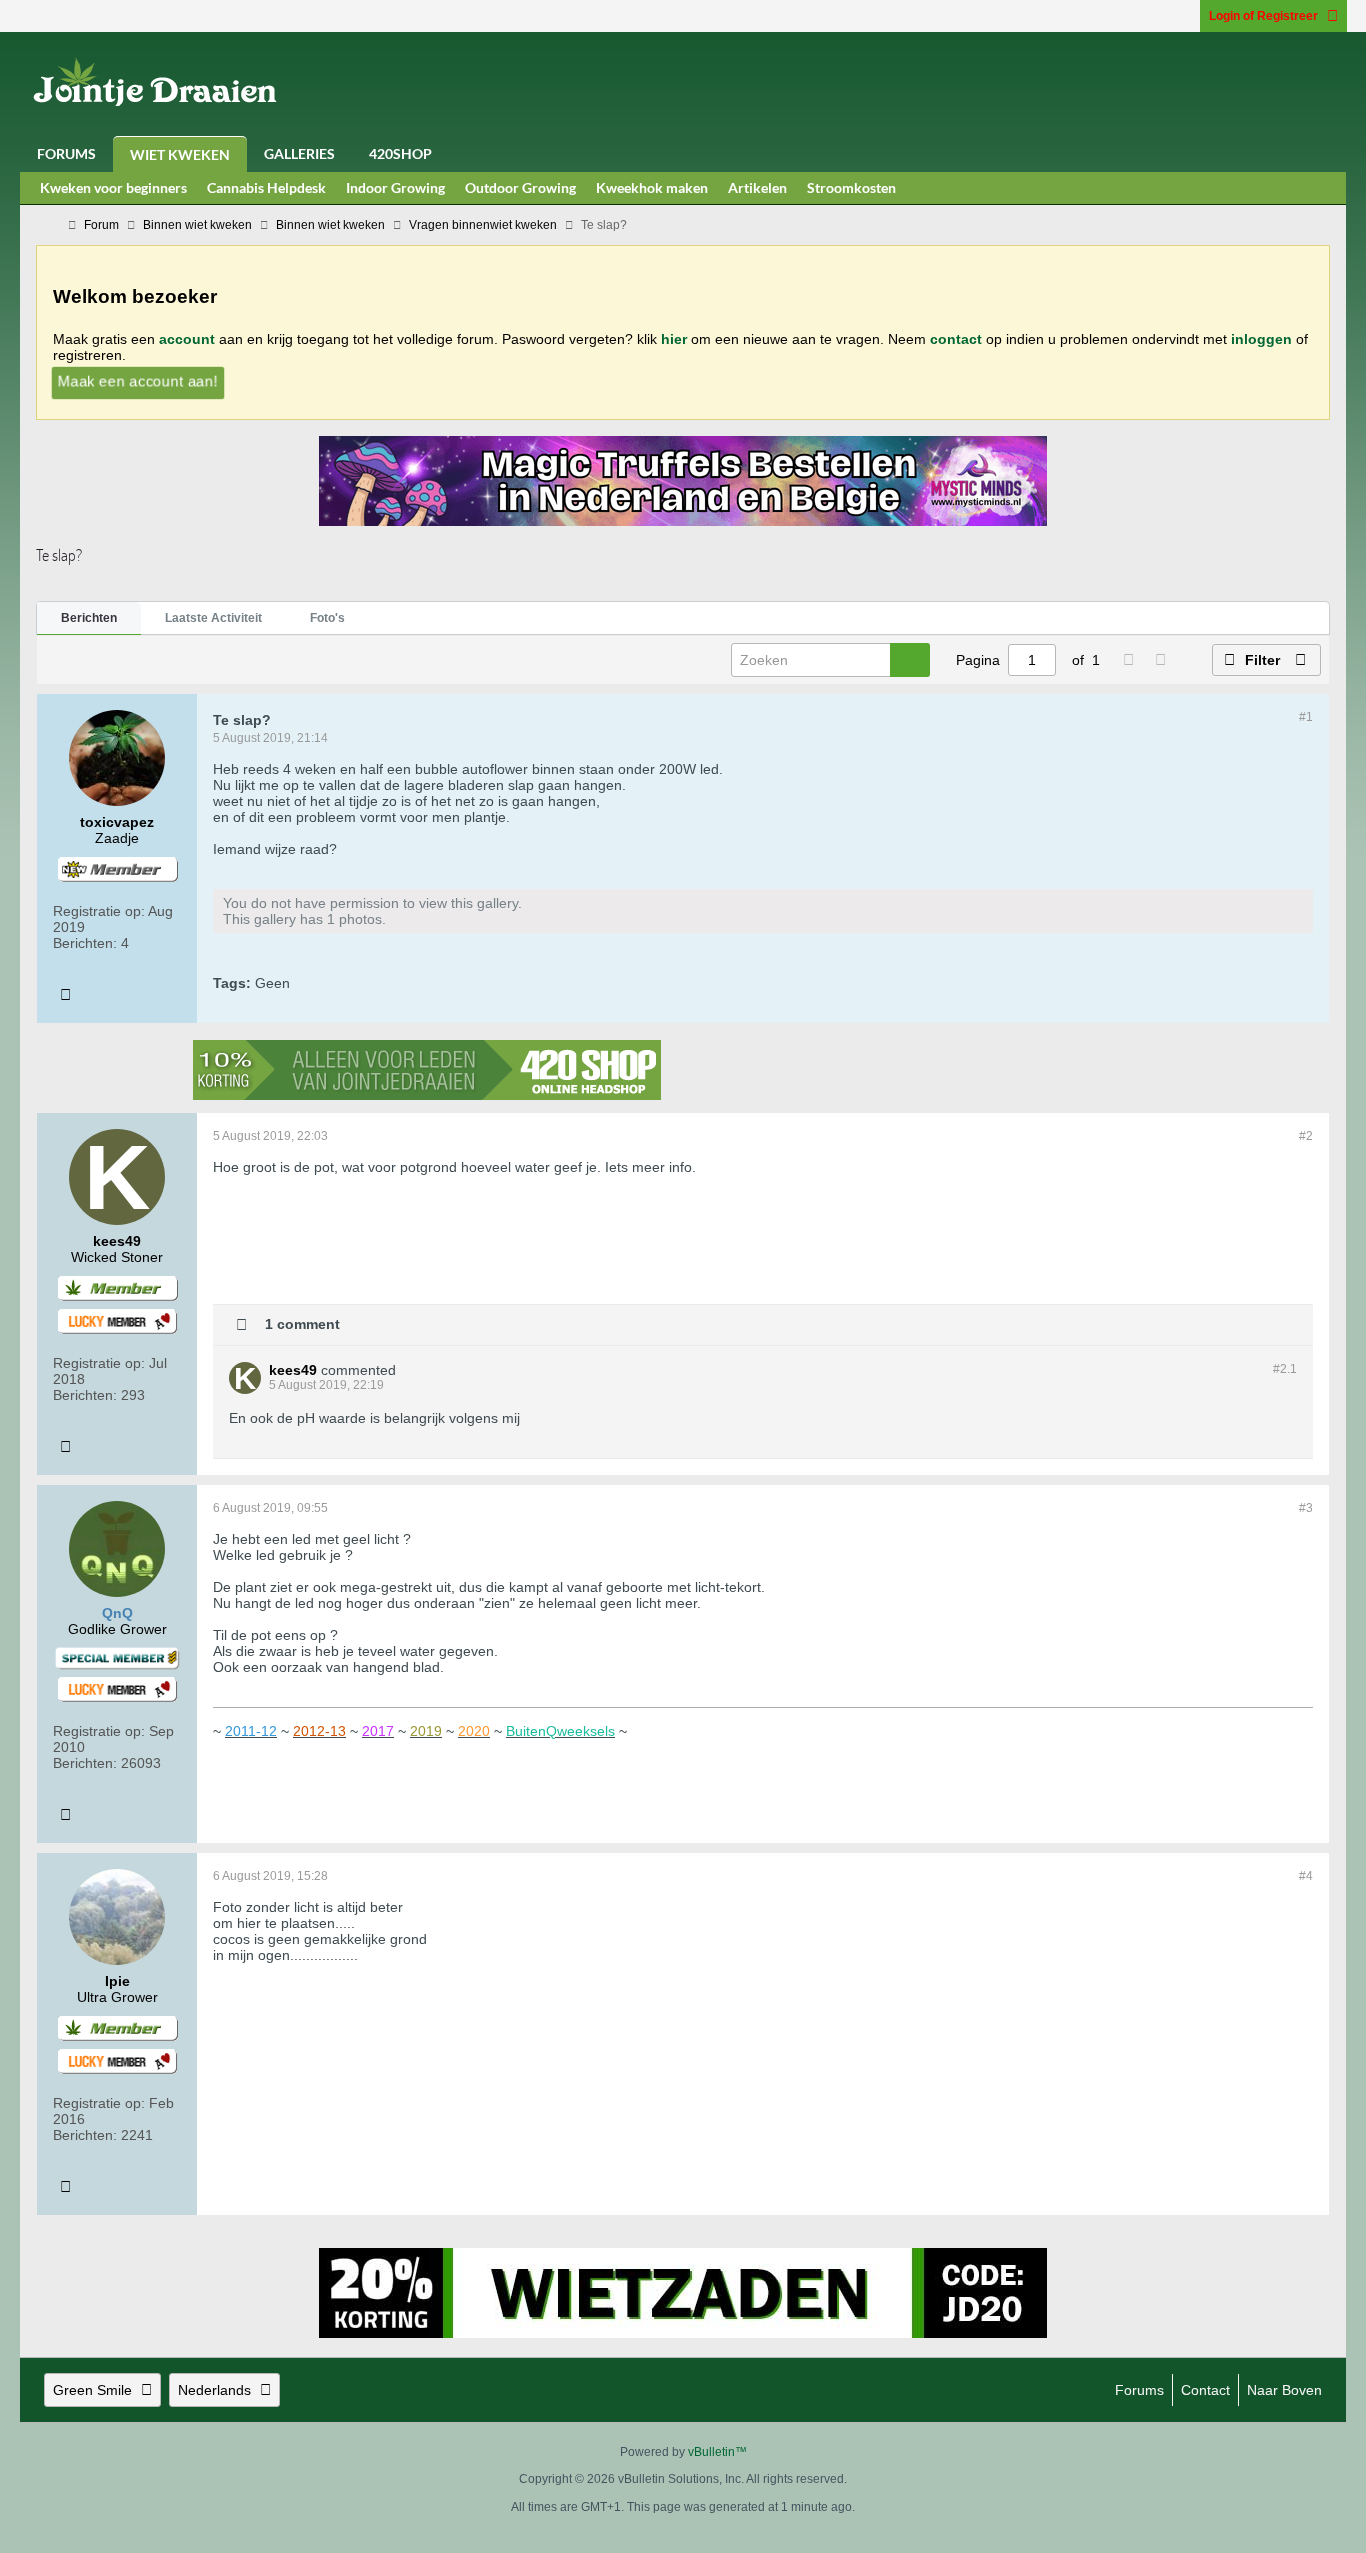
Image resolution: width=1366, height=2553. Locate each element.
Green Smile (92, 2390)
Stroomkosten (851, 187)
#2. (1285, 1369)
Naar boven (1284, 2390)
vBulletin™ (717, 2452)
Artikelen (757, 187)
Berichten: (85, 943)
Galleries (299, 153)
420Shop (400, 153)
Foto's (327, 618)
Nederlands (214, 2390)
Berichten (89, 618)
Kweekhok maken (652, 187)
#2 (1306, 1136)
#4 (1306, 1876)
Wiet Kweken (180, 154)
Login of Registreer (1263, 16)
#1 (1306, 717)
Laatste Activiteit (213, 618)
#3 (1306, 1508)
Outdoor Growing (520, 187)
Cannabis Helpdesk (266, 187)
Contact (1205, 2390)
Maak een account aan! (137, 380)
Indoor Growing (395, 187)
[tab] (89, 619)
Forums (66, 153)
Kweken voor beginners (113, 187)
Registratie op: (99, 911)
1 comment (302, 1323)
